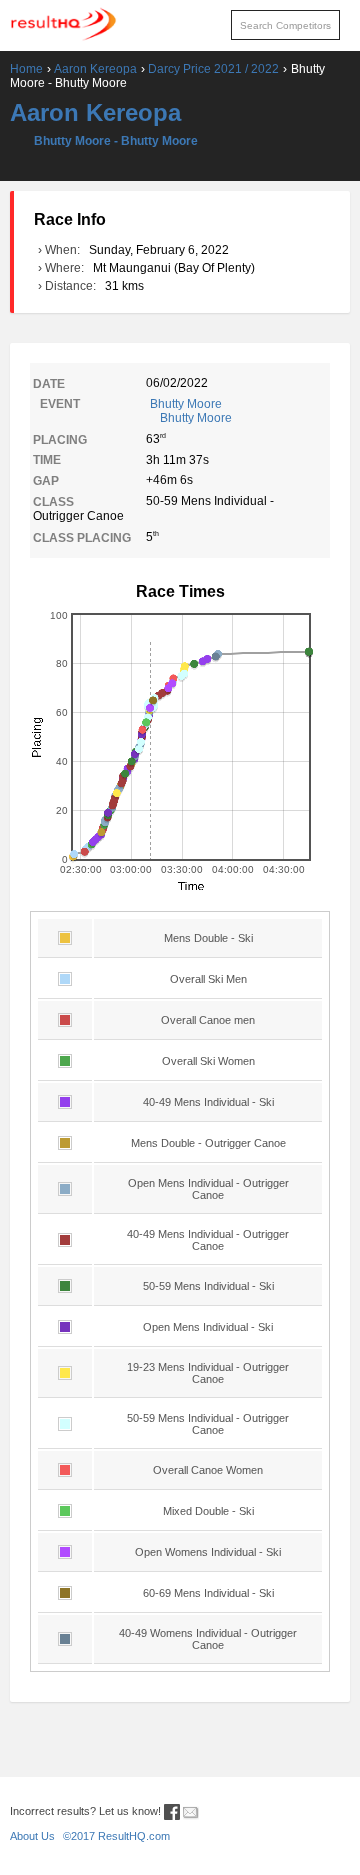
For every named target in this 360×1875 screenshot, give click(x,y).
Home (26, 69)
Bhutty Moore (191, 411)
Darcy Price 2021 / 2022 (213, 69)
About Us (32, 1836)
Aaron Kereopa (95, 69)
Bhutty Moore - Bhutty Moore (116, 141)
